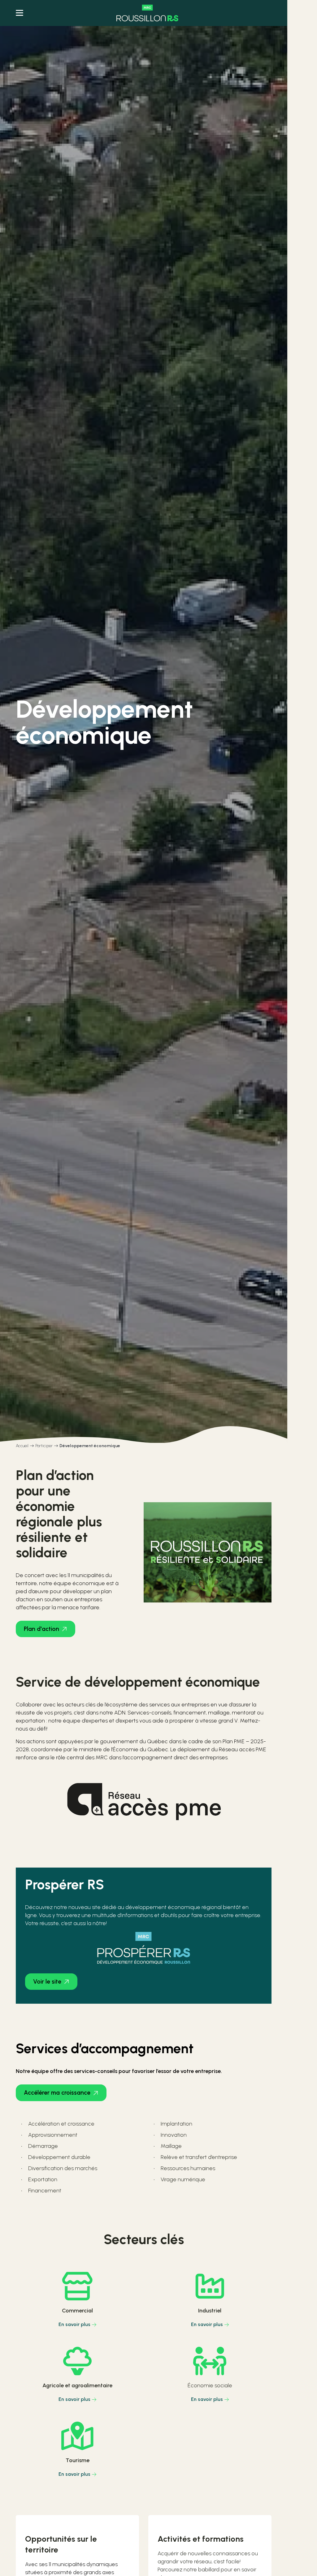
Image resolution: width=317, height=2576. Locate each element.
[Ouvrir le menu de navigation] (20, 13)
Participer (44, 1446)
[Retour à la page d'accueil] (147, 13)
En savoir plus (74, 2324)
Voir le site (47, 1982)
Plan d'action (41, 1629)
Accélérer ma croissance (57, 2093)
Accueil (22, 1446)
